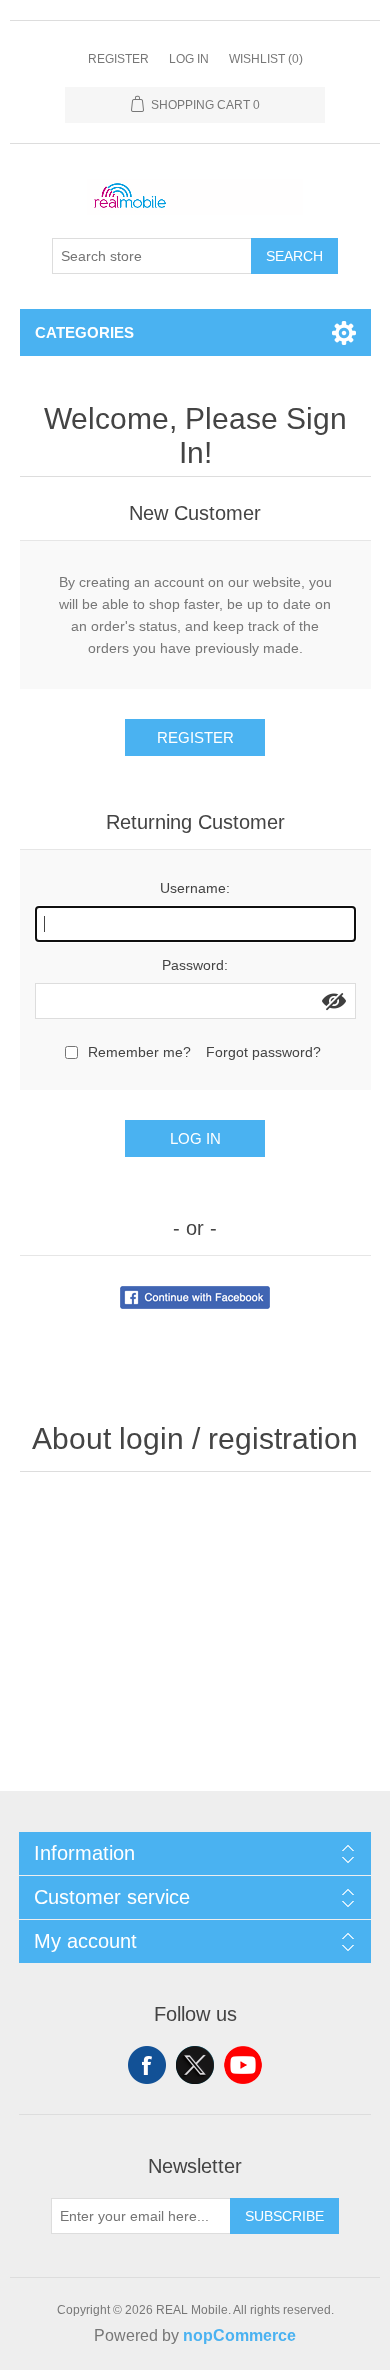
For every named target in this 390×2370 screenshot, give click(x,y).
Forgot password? (263, 1052)
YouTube (243, 2065)
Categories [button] (84, 332)
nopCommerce (239, 2335)
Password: (195, 965)
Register (118, 59)
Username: (195, 888)
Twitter (195, 2065)
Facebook (147, 2065)
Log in (189, 59)
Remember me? (139, 1052)
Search (294, 256)
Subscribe (284, 2216)
